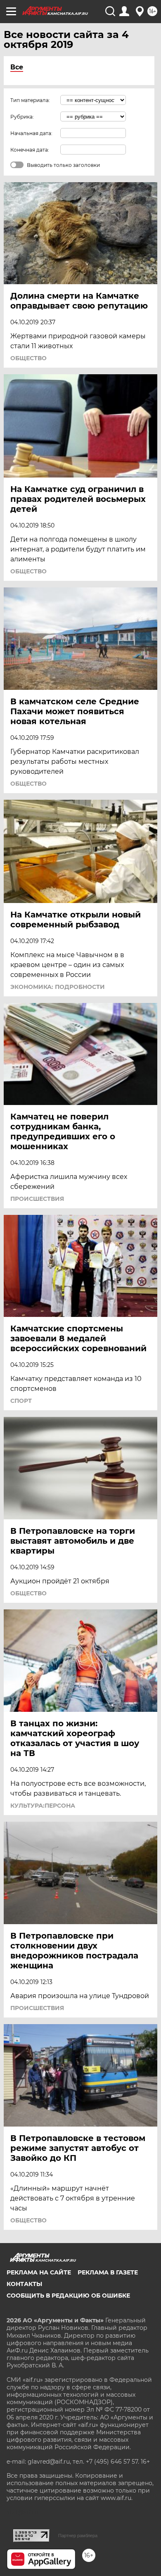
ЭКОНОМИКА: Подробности (58, 987)
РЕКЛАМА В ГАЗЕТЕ (108, 2272)
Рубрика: (22, 117)
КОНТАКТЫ (24, 2284)
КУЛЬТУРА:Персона (43, 1806)
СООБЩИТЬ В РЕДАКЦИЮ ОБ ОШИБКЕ (68, 2296)
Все (17, 67)
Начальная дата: (31, 133)
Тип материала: (30, 100)
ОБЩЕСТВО (28, 358)
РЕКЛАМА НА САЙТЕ (39, 2272)
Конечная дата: (30, 150)
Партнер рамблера (78, 2536)
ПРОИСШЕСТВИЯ (37, 1199)
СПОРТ (21, 1401)
